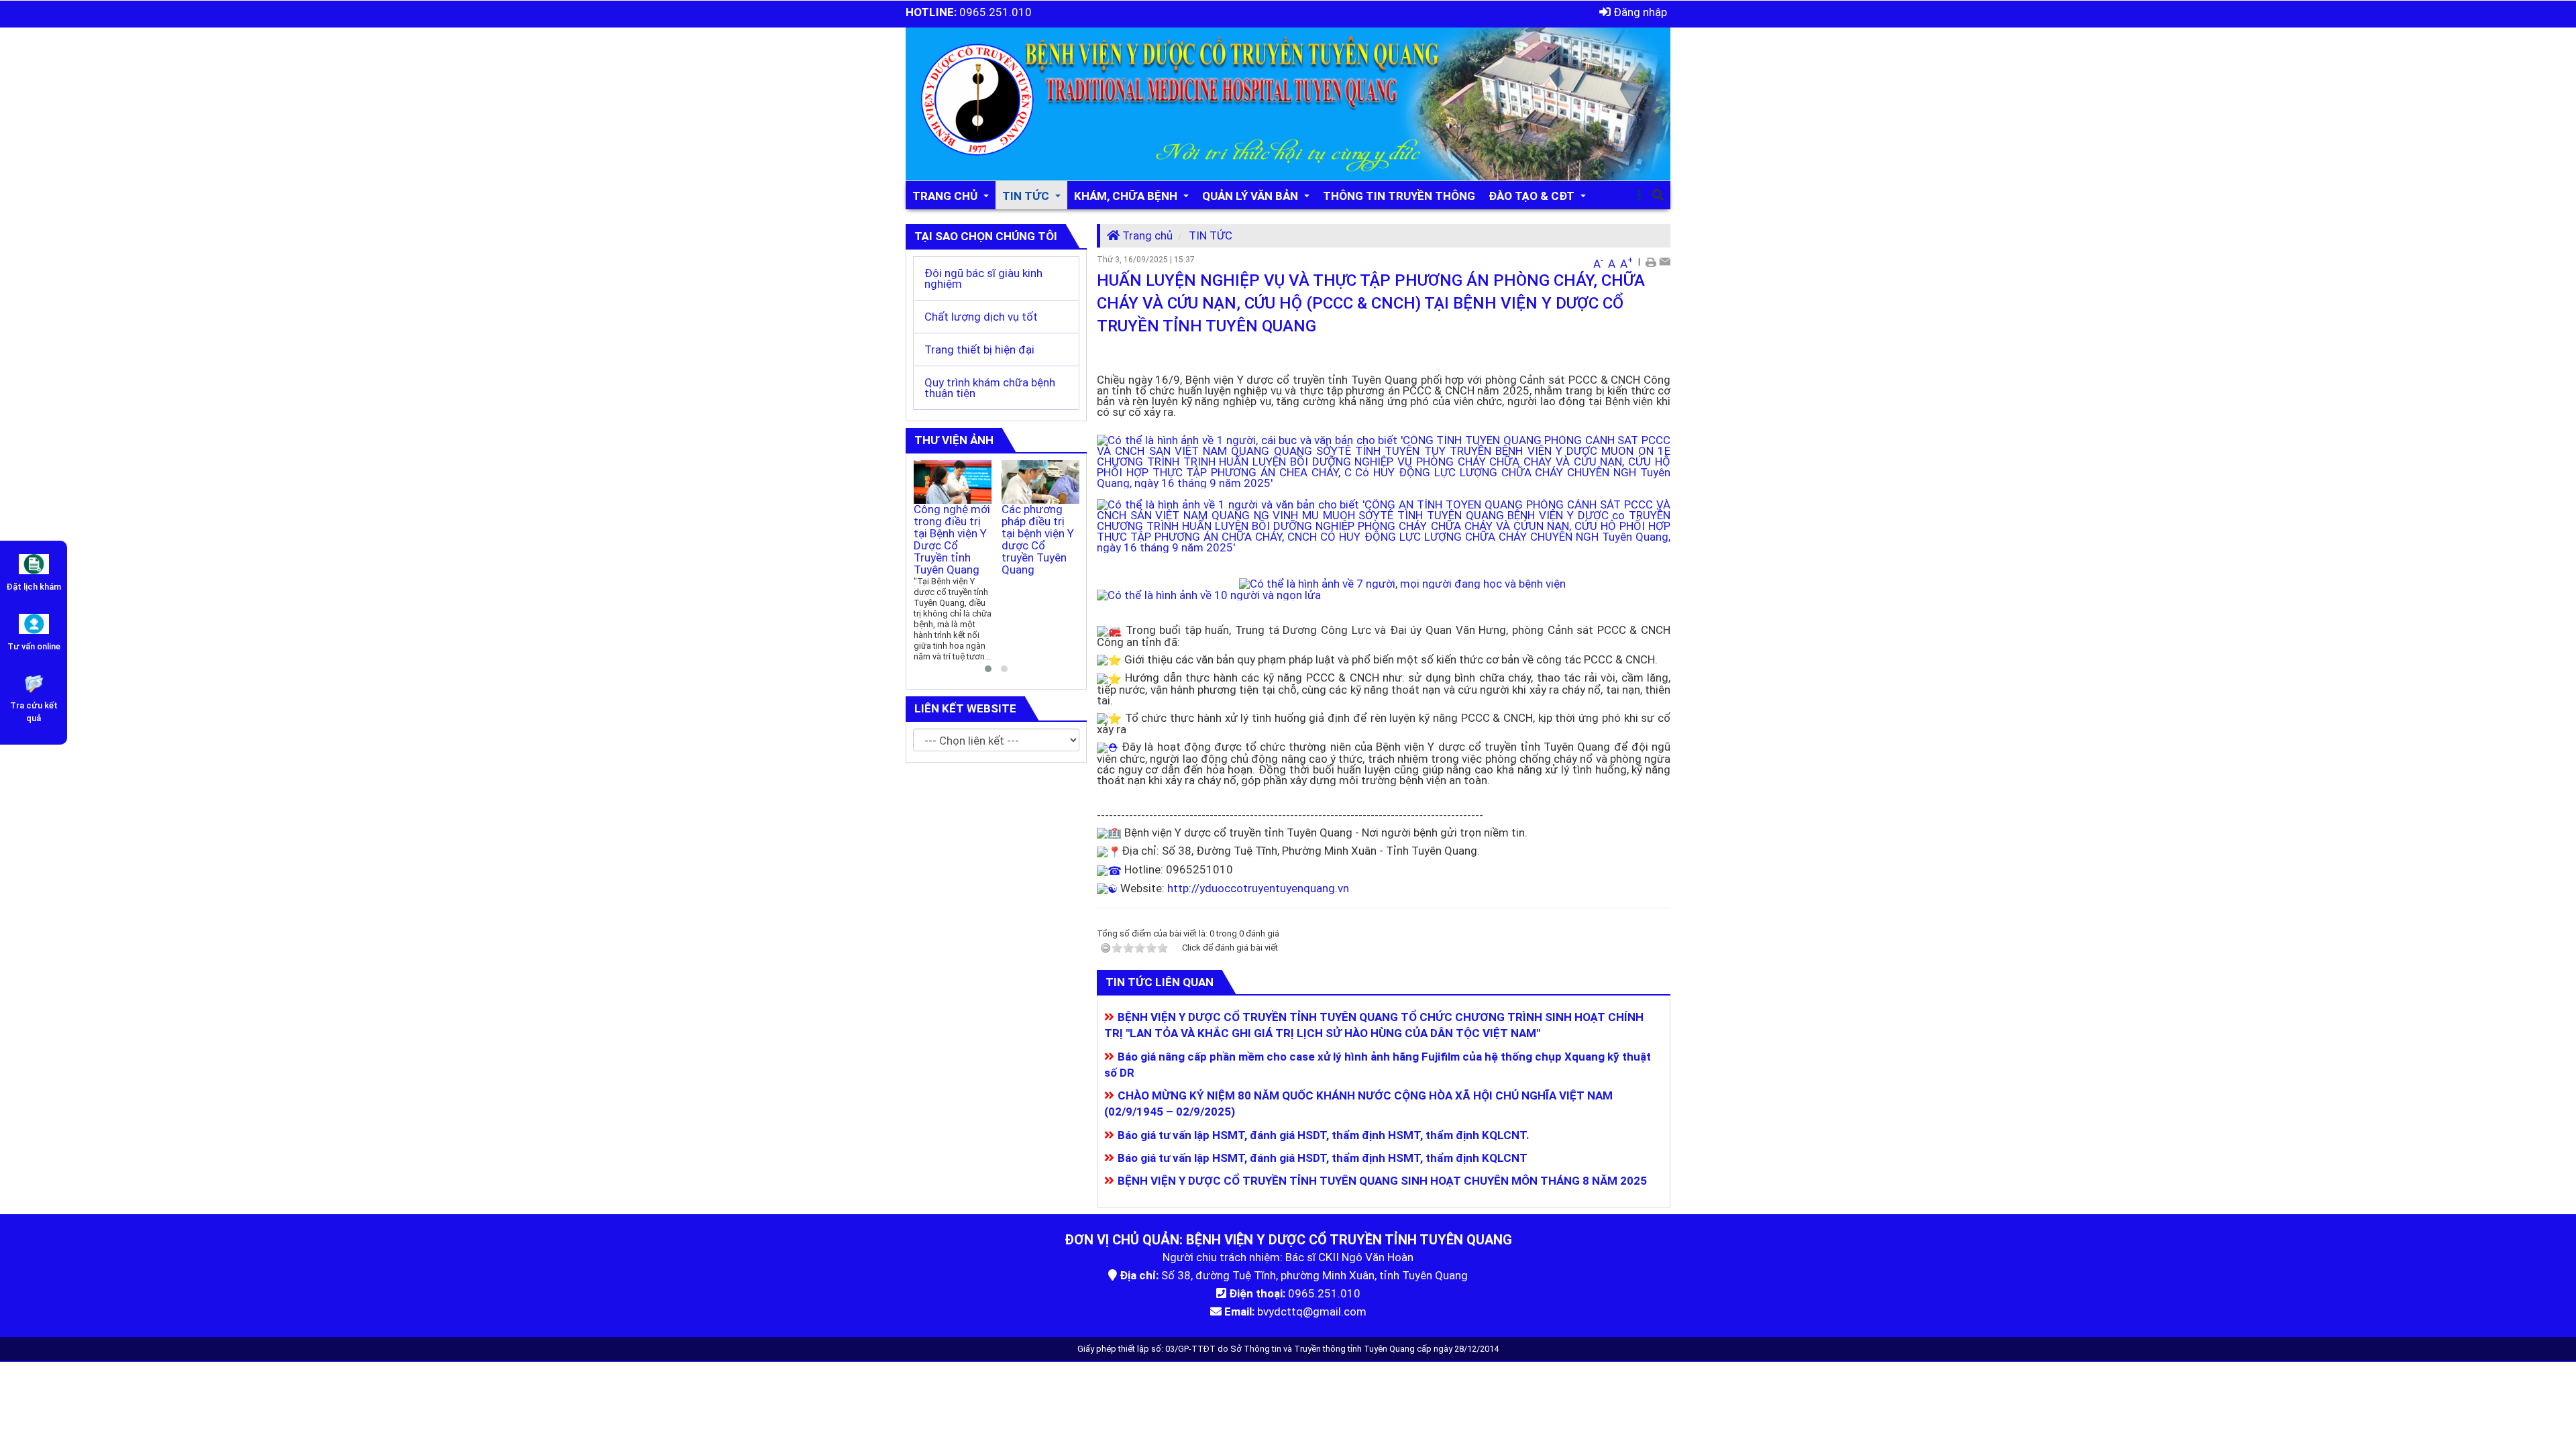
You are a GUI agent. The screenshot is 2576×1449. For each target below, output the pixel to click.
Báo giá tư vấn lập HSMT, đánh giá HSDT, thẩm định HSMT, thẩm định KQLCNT (1323, 1158)
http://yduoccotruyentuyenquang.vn (1258, 888)
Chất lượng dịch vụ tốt (981, 317)
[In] (1651, 261)
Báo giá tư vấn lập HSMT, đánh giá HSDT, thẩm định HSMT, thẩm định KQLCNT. (1324, 1135)
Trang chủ (1146, 235)
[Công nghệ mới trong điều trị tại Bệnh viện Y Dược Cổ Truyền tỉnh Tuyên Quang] (953, 482)
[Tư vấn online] (34, 623)
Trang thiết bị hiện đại (979, 350)
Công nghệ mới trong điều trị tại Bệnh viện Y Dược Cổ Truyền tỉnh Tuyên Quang (952, 539)
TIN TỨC (1211, 235)
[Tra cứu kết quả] (34, 682)
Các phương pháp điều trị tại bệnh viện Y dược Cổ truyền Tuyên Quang (1038, 539)
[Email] (1665, 261)
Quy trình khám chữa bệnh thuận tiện (990, 388)
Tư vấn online (34, 646)
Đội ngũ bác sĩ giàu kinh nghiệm (983, 278)
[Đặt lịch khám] (34, 563)
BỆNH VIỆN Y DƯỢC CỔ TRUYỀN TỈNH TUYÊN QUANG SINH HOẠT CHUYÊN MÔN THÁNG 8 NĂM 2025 (1382, 1181)
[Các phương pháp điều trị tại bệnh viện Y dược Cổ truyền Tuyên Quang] (1041, 482)
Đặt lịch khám (34, 587)
